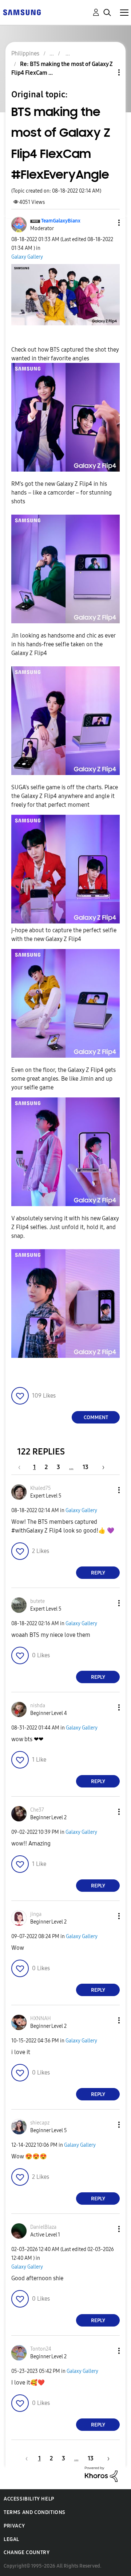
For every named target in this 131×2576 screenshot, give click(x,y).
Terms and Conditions (35, 2512)
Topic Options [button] (107, 72)
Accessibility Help (29, 2499)
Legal (11, 2539)
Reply (98, 1573)
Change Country (27, 2552)
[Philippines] (22, 12)
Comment (96, 1417)
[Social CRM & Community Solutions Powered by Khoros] (101, 2474)
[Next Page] (101, 1467)
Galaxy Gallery (27, 257)
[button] (107, 223)
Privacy (14, 2526)
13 (86, 1467)
